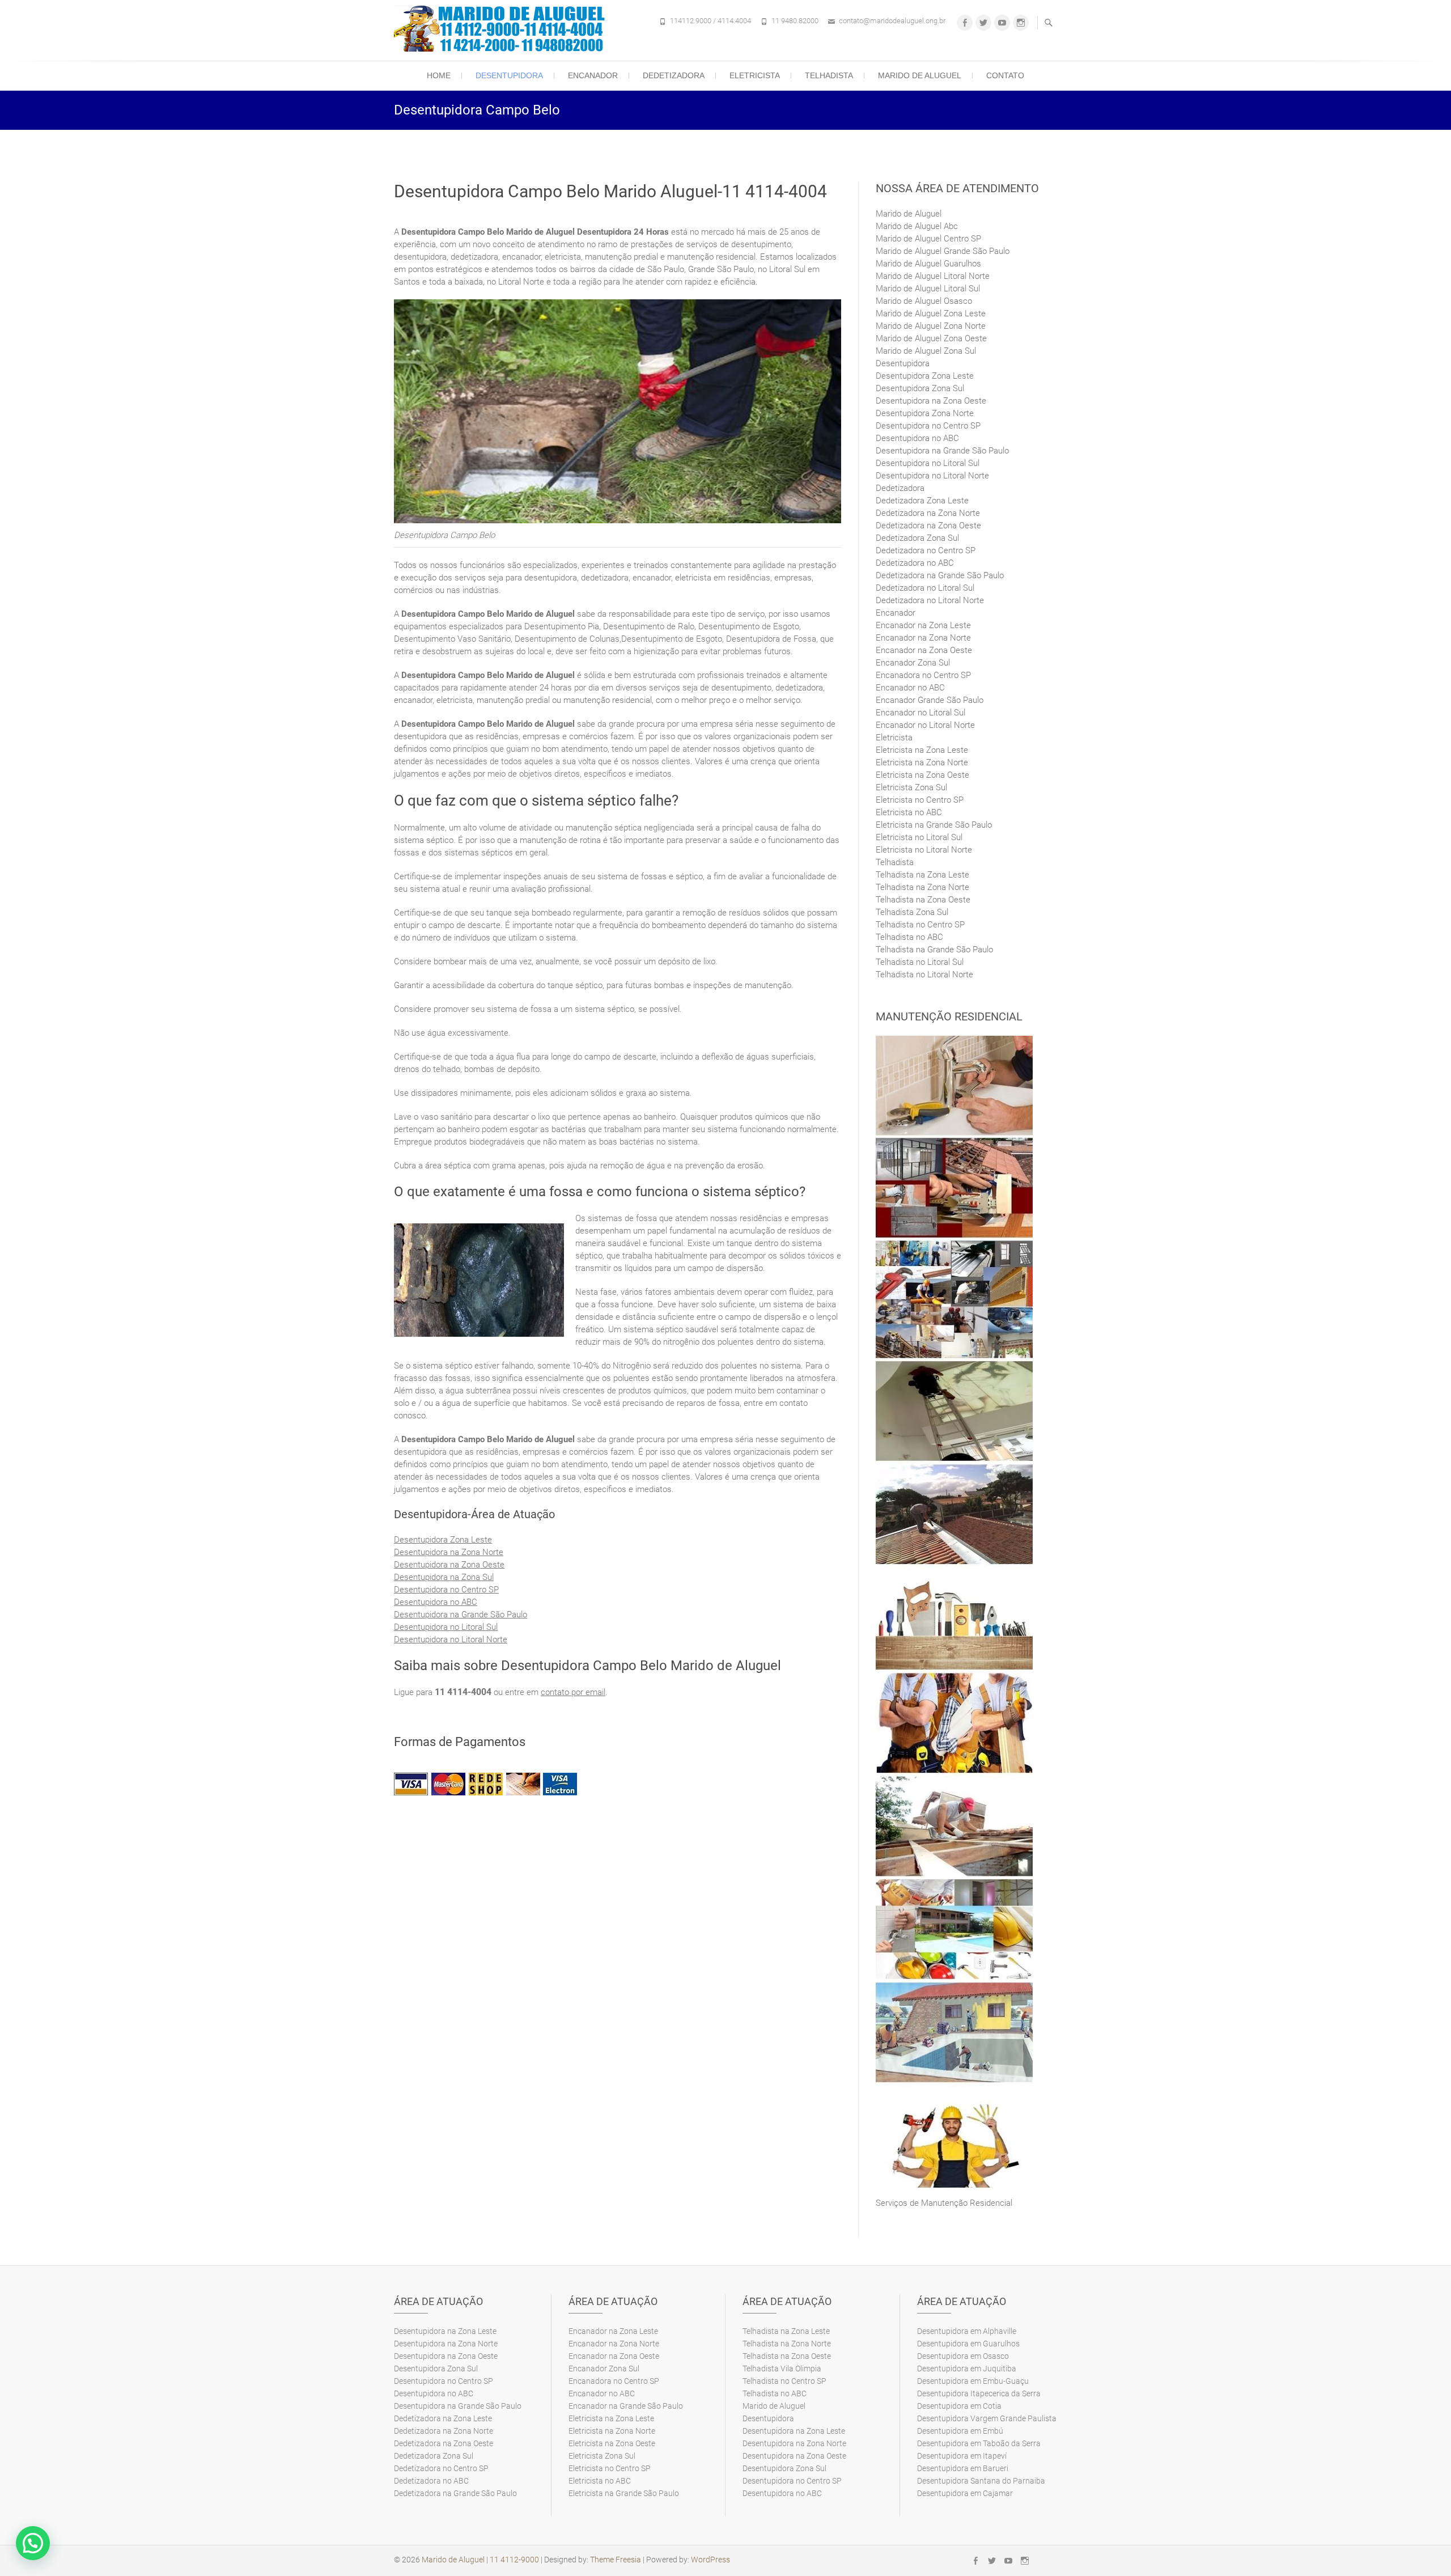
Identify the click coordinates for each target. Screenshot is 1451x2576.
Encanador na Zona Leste (923, 625)
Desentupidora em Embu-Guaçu (973, 2381)
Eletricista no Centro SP (920, 800)
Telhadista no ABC (909, 937)
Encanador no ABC (910, 688)
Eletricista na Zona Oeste (922, 775)
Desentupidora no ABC (436, 1602)
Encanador (593, 75)
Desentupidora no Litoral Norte (451, 1639)
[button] (33, 2543)
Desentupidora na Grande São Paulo (461, 1615)
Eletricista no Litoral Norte (924, 850)
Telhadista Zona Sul (912, 912)
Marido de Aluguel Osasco (924, 301)
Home (439, 75)
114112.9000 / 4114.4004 (710, 21)
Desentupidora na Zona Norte (449, 1552)
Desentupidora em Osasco (963, 2356)
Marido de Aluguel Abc (917, 226)
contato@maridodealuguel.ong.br (892, 21)
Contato (1005, 75)
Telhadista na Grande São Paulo (934, 950)
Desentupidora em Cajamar (965, 2493)
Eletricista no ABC (909, 812)
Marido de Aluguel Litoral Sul (928, 289)
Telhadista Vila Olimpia (782, 2369)
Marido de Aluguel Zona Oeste (931, 338)
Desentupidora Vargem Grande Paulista (987, 2418)
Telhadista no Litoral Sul (920, 962)
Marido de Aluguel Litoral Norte (933, 276)
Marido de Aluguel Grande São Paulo (943, 251)
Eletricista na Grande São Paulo (934, 825)
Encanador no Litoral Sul (920, 713)
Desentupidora (509, 75)
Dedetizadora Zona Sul (917, 538)
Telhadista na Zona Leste (922, 875)
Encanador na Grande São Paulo (626, 2406)
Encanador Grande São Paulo (930, 700)
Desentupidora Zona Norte (925, 413)
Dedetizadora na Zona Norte (928, 513)
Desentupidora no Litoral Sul (446, 1627)
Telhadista (829, 75)
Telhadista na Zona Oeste (923, 900)
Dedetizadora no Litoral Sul (925, 588)
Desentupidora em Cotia (959, 2406)
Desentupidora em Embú (960, 2431)
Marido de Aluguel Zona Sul (926, 351)
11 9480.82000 (795, 21)
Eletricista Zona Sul (911, 787)
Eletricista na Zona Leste (922, 750)
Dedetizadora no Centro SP (926, 550)
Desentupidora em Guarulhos (968, 2344)
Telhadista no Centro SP (920, 925)
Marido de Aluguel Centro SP (928, 239)
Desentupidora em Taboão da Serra (979, 2443)
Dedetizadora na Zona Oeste (928, 526)
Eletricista (755, 75)
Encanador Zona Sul (913, 663)
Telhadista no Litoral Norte (924, 975)
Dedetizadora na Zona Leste (443, 2418)
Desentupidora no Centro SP (446, 1590)
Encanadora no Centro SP (923, 675)
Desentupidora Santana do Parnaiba (981, 2481)
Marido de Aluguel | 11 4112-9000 (480, 2560)
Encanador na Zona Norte (923, 638)
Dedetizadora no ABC (915, 563)
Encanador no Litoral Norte (925, 725)
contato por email (573, 1692)
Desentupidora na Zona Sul (444, 1577)
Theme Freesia (616, 2560)
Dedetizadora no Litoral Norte (930, 600)
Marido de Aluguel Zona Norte (931, 326)
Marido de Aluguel (920, 75)
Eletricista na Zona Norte (922, 762)
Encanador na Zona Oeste (924, 650)
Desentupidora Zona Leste (443, 1540)
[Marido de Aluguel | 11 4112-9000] (502, 29)
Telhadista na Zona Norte (922, 887)
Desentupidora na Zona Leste (445, 2331)
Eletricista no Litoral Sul (919, 837)
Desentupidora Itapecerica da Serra (979, 2393)
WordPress (710, 2560)
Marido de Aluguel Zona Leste (931, 313)
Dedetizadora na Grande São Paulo (940, 575)
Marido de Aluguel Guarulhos (928, 264)
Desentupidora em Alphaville (967, 2331)
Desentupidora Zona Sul (920, 388)
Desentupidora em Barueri (963, 2468)
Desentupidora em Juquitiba (967, 2369)
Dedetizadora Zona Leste (922, 501)
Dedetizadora (674, 75)
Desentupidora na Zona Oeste (449, 1565)
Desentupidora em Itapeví (962, 2456)
